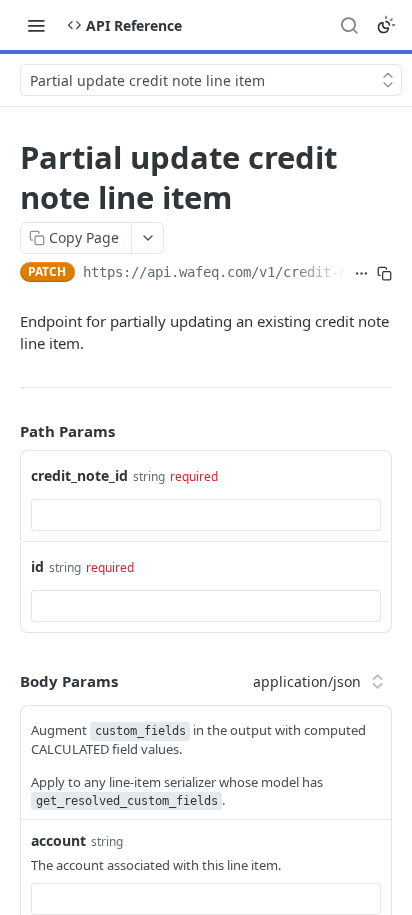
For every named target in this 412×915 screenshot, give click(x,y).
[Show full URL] (361, 274)
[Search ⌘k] (349, 25)
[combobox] (206, 515)
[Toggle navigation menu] (36, 25)
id (37, 566)
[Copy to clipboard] (384, 274)
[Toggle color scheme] (386, 25)
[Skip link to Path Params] (6, 431)
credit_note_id (79, 475)
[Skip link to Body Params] (6, 681)
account (58, 840)
